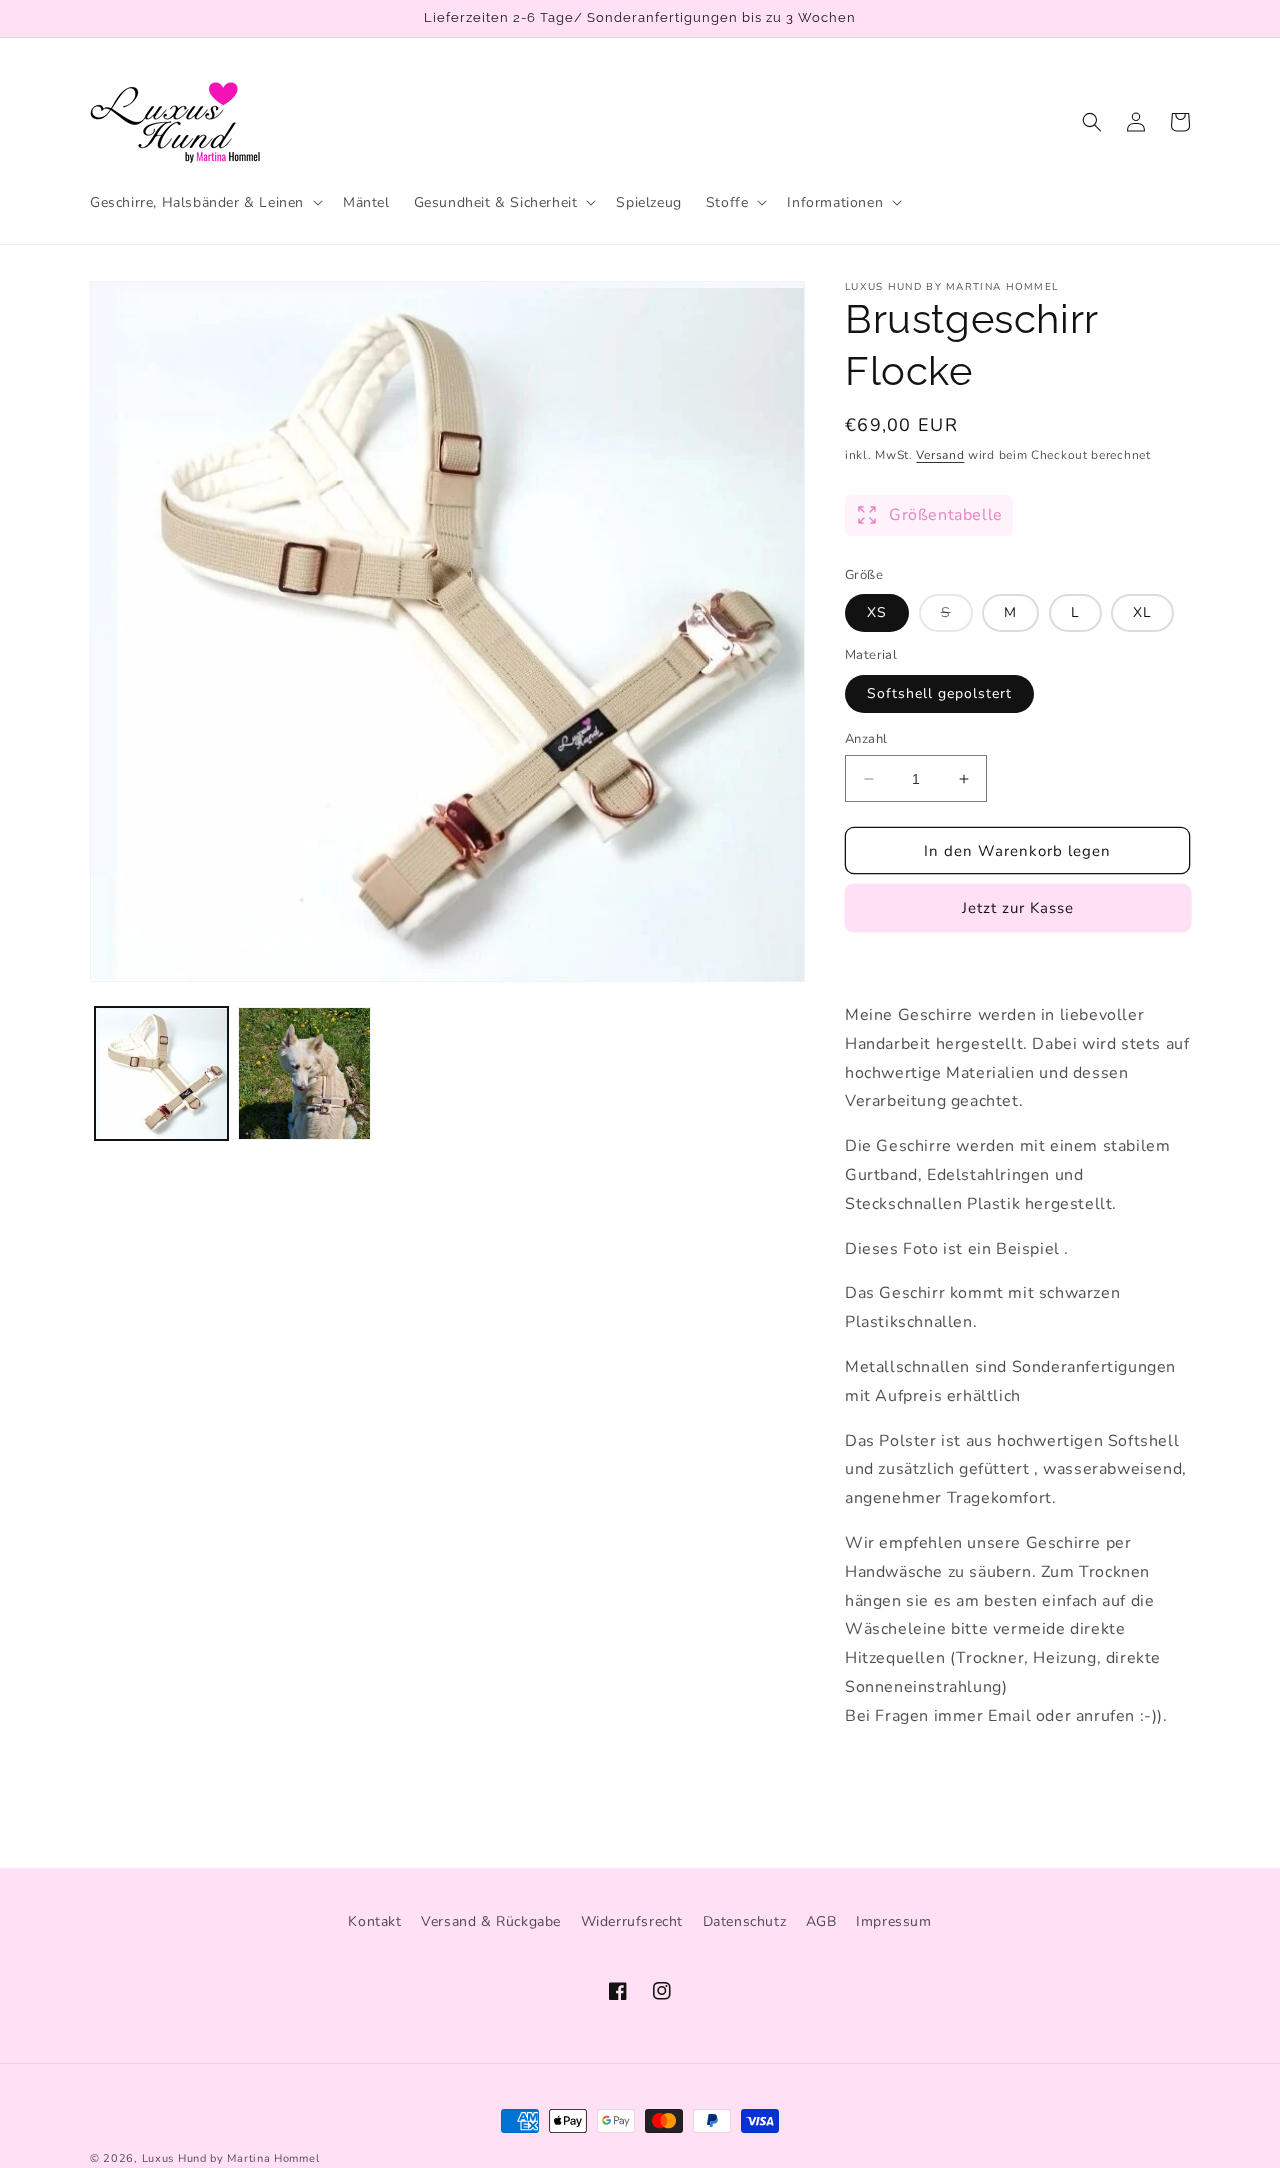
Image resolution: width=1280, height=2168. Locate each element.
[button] (204, 202)
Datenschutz (745, 1921)
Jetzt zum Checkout (1017, 908)
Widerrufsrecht (632, 1921)
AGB (821, 1921)
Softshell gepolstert (939, 693)
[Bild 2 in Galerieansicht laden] (304, 1073)
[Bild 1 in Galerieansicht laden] (161, 1073)
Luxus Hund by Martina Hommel (231, 2158)
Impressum (893, 1921)
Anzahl (866, 739)
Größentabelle (946, 515)
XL (1142, 612)
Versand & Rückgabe (491, 1921)
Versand (940, 455)
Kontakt (374, 1921)
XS (877, 612)
